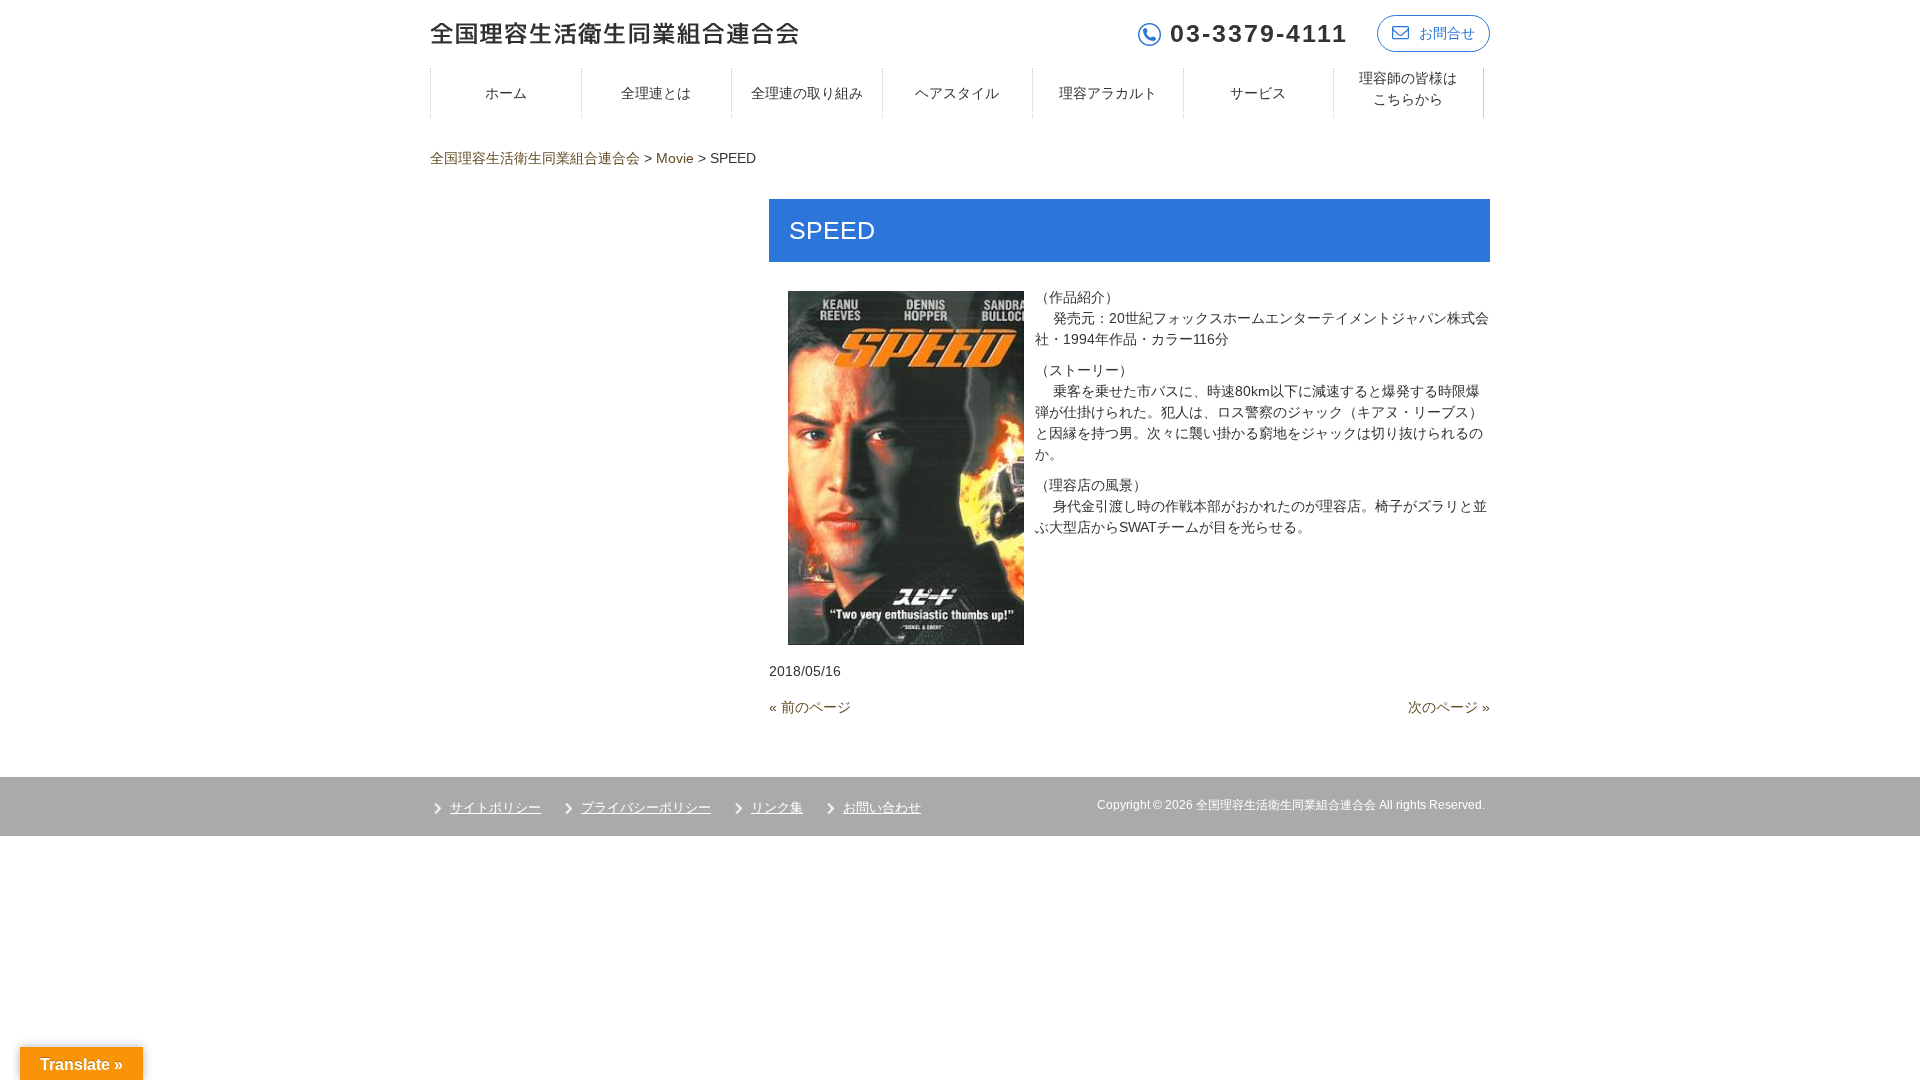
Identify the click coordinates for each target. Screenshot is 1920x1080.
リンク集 (777, 807)
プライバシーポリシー (646, 807)
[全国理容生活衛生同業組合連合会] (614, 31)
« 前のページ (810, 707)
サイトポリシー (495, 807)
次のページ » (1449, 707)
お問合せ (1447, 33)
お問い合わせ (882, 807)
